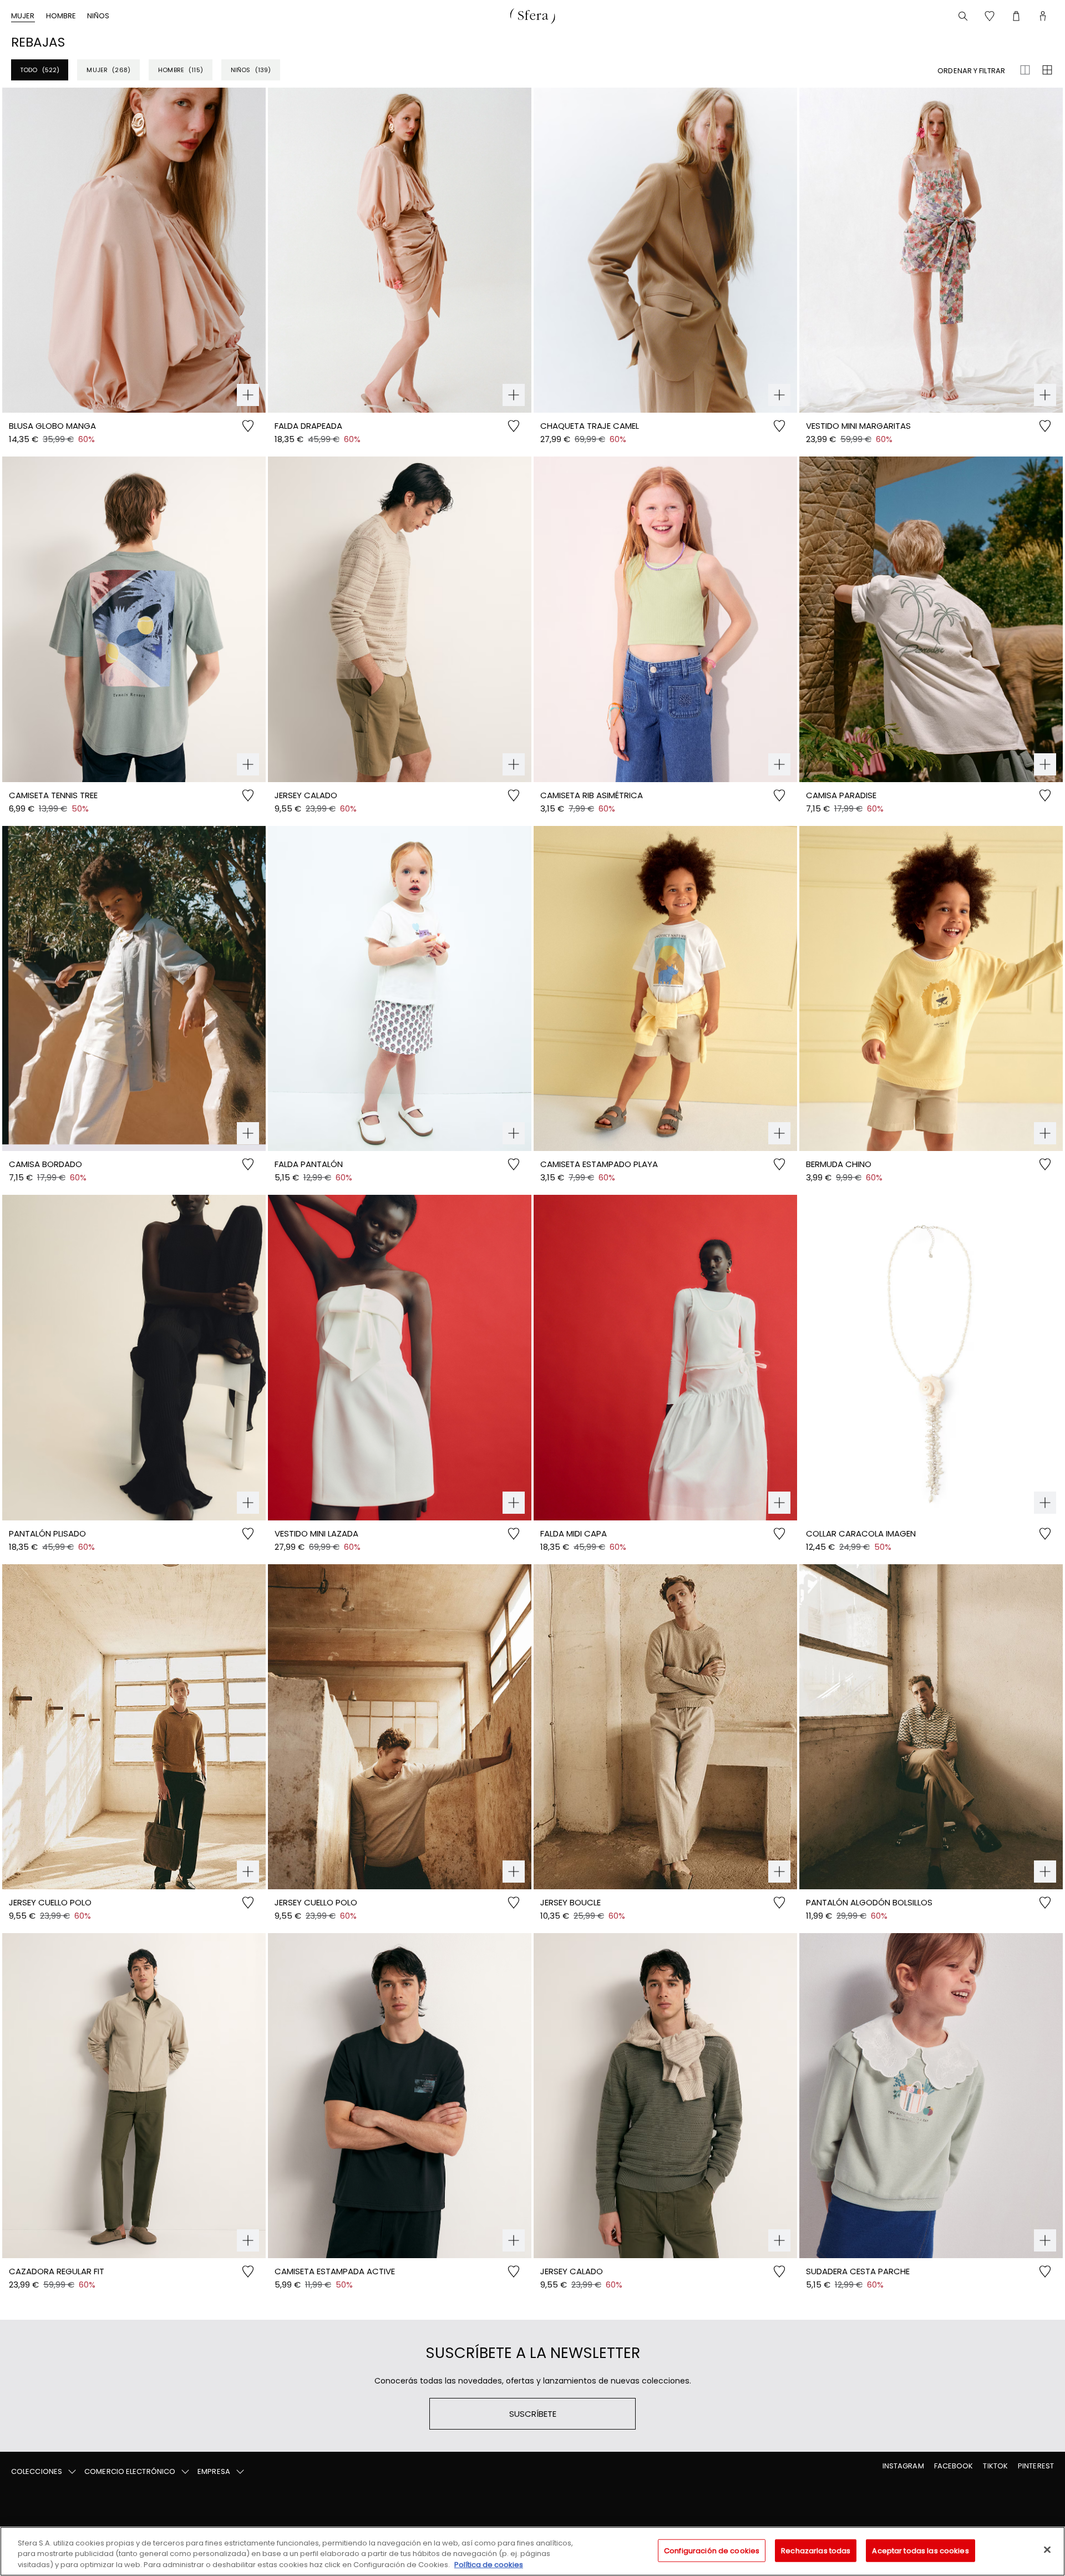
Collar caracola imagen (861, 1533)
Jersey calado (306, 795)
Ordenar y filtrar (971, 71)
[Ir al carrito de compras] (1016, 16)
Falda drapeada (308, 426)
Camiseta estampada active (335, 2271)
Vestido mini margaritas (858, 426)
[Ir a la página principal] (532, 16)
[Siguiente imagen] (257, 250)
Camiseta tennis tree (53, 795)
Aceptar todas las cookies (920, 2550)
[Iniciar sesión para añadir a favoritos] (248, 430)
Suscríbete (533, 2414)
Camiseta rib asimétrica (592, 795)
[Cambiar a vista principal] (1025, 70)
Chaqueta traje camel (590, 426)
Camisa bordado (45, 1164)
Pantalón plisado (47, 1533)
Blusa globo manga (52, 426)
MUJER (23, 16)
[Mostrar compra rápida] (248, 395)
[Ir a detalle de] (134, 250)
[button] (44, 2472)
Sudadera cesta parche (858, 2271)
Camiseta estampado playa (599, 1164)
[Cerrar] (1047, 2549)
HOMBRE (61, 16)
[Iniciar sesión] (1043, 16)
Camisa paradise (841, 795)
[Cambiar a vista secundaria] (1047, 70)
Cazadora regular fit (57, 2271)
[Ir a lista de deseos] (990, 16)
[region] (532, 2551)
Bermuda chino (839, 1164)
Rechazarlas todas (816, 2550)
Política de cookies (489, 2565)
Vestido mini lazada (316, 1533)
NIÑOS (98, 16)
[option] (134, 250)
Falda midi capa (574, 1533)
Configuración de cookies (712, 2550)
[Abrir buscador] (963, 16)
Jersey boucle (570, 1902)
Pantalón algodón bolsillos (869, 1902)
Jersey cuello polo (50, 1902)
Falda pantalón (309, 1164)
